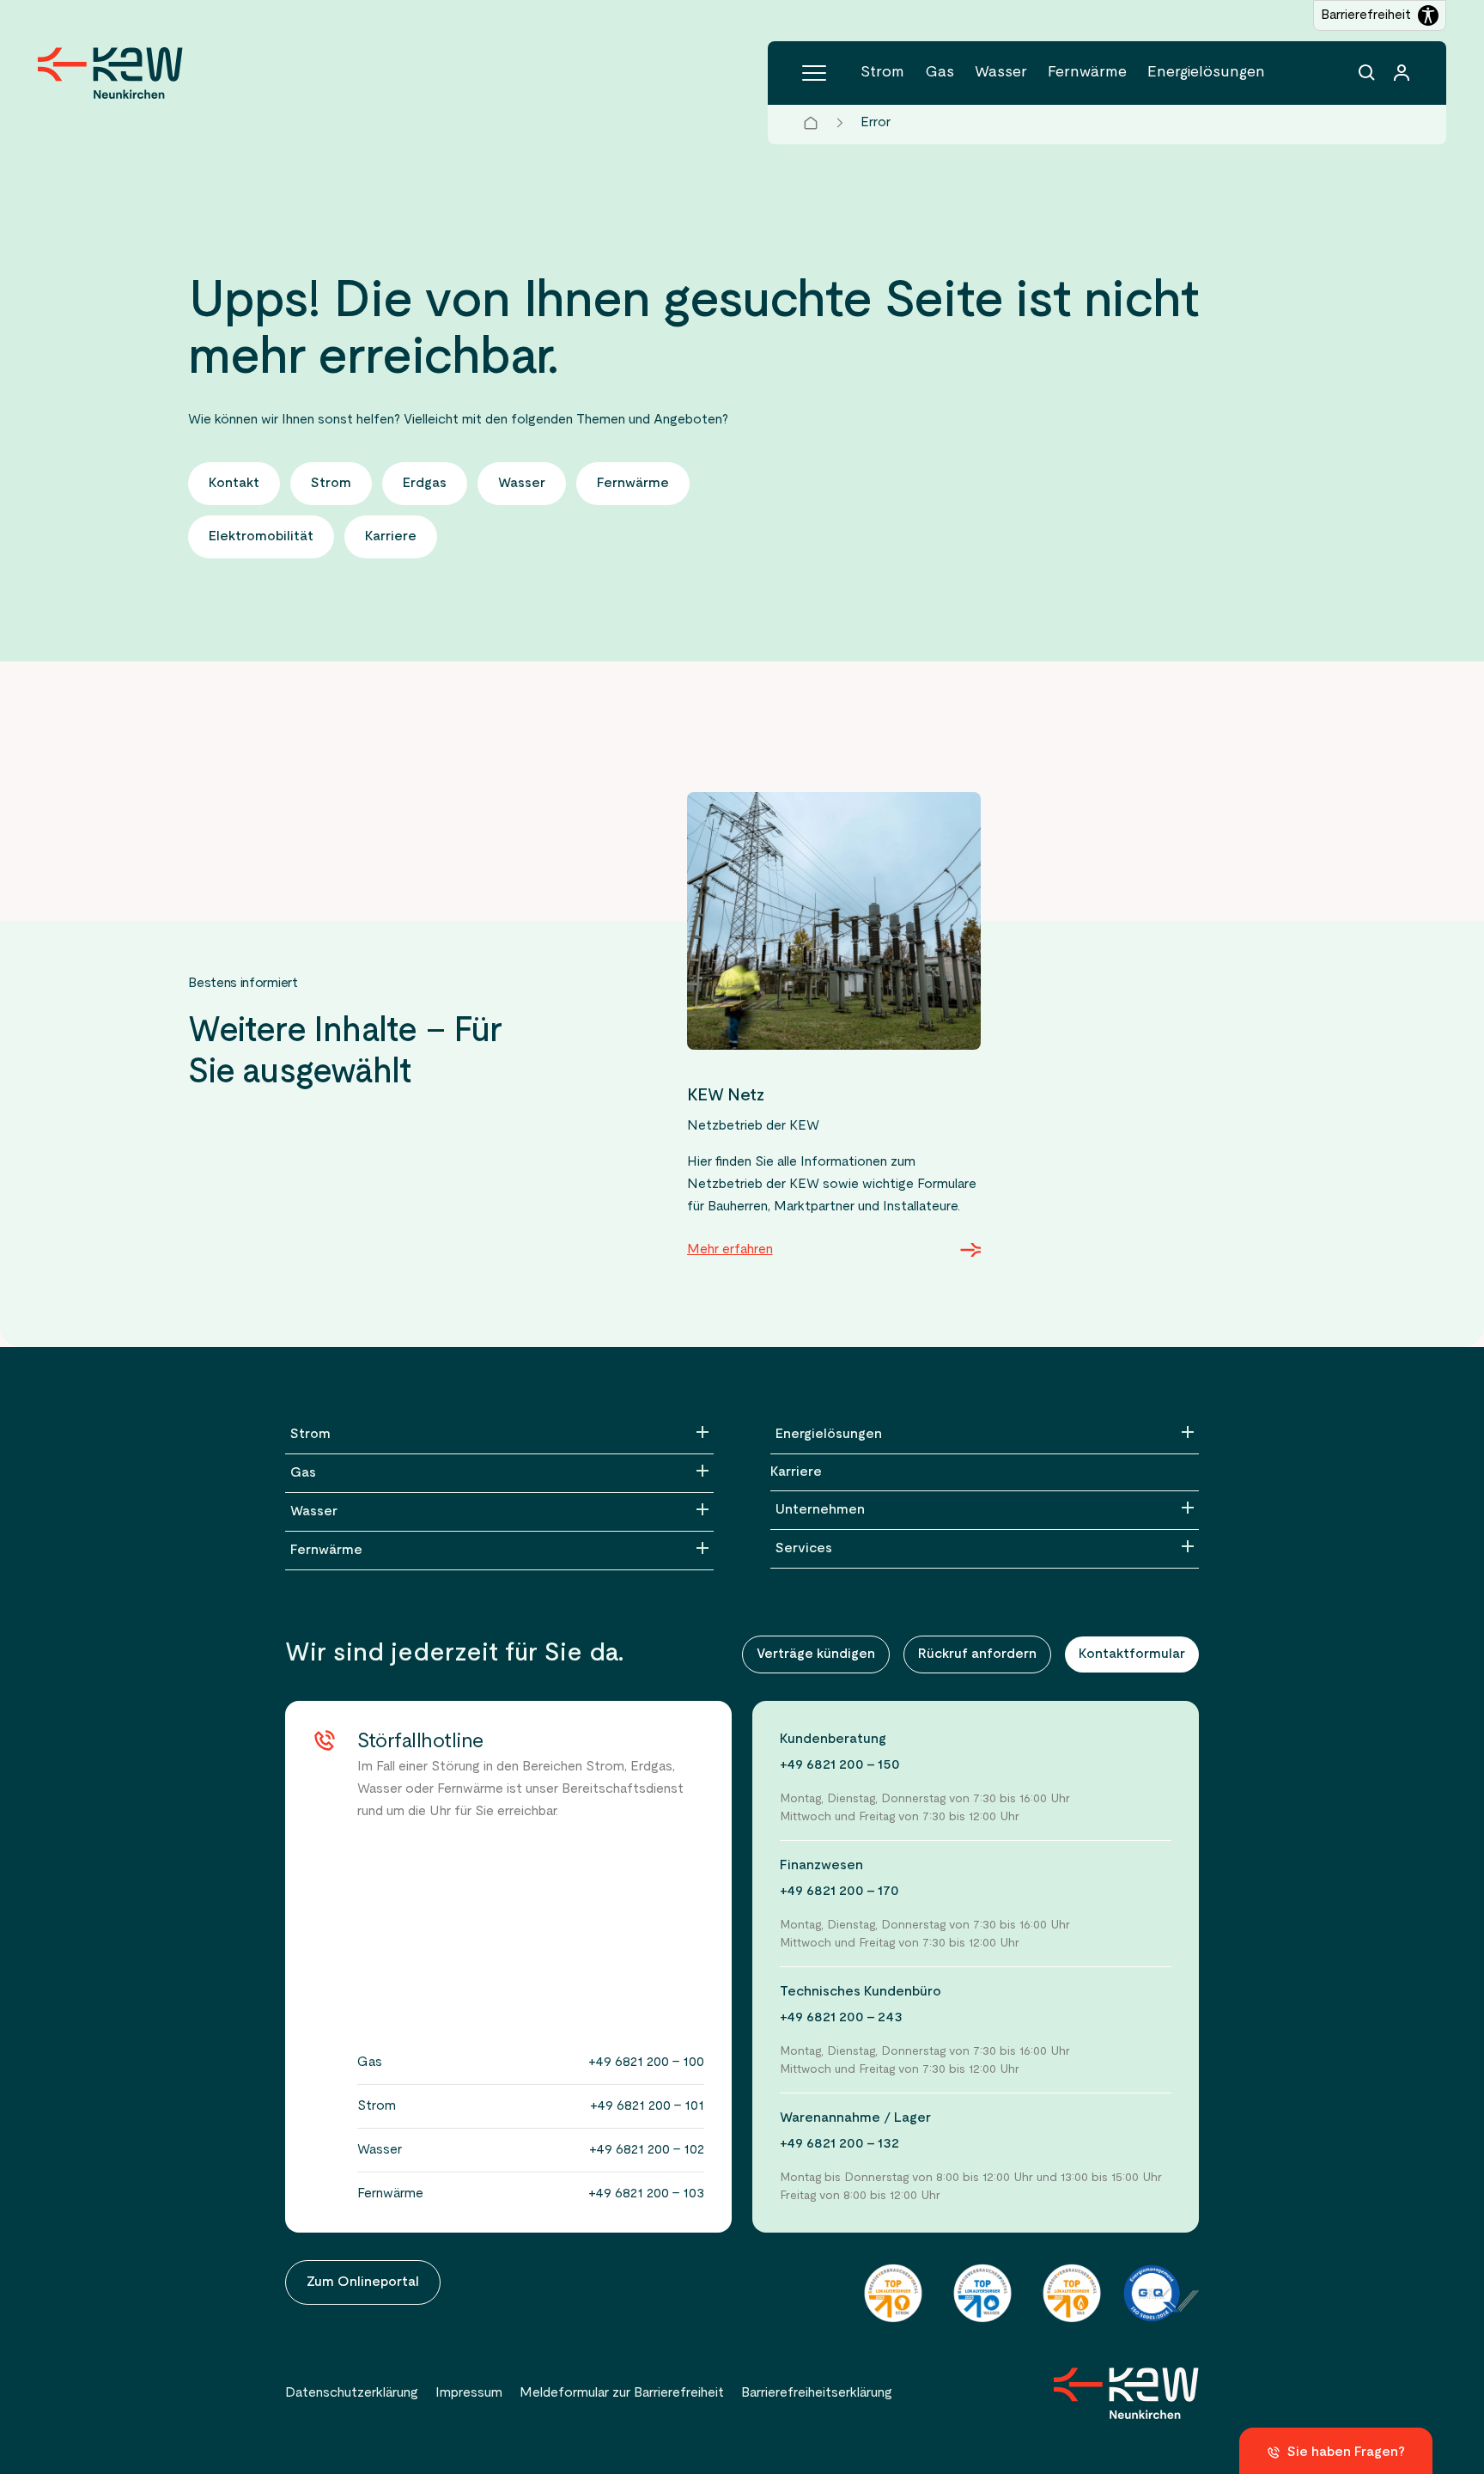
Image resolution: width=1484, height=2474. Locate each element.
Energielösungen (1206, 73)
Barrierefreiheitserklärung (817, 2393)
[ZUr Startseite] (1126, 2393)
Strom (882, 73)
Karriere (796, 1472)
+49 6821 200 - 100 (646, 2063)
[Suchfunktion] (1367, 73)
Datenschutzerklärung (352, 2393)
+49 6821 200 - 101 (647, 2106)
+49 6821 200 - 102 (647, 2150)
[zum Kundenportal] (1402, 73)
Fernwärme (1087, 73)
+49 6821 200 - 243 (841, 2018)
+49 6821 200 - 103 (646, 2194)
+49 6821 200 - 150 (840, 1765)
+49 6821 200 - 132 (839, 2144)
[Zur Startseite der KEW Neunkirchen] (110, 73)
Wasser (1001, 73)
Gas (940, 73)
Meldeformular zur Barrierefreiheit (622, 2393)
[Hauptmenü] (814, 73)
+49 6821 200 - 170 (839, 1892)
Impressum (469, 2393)
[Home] (811, 123)
